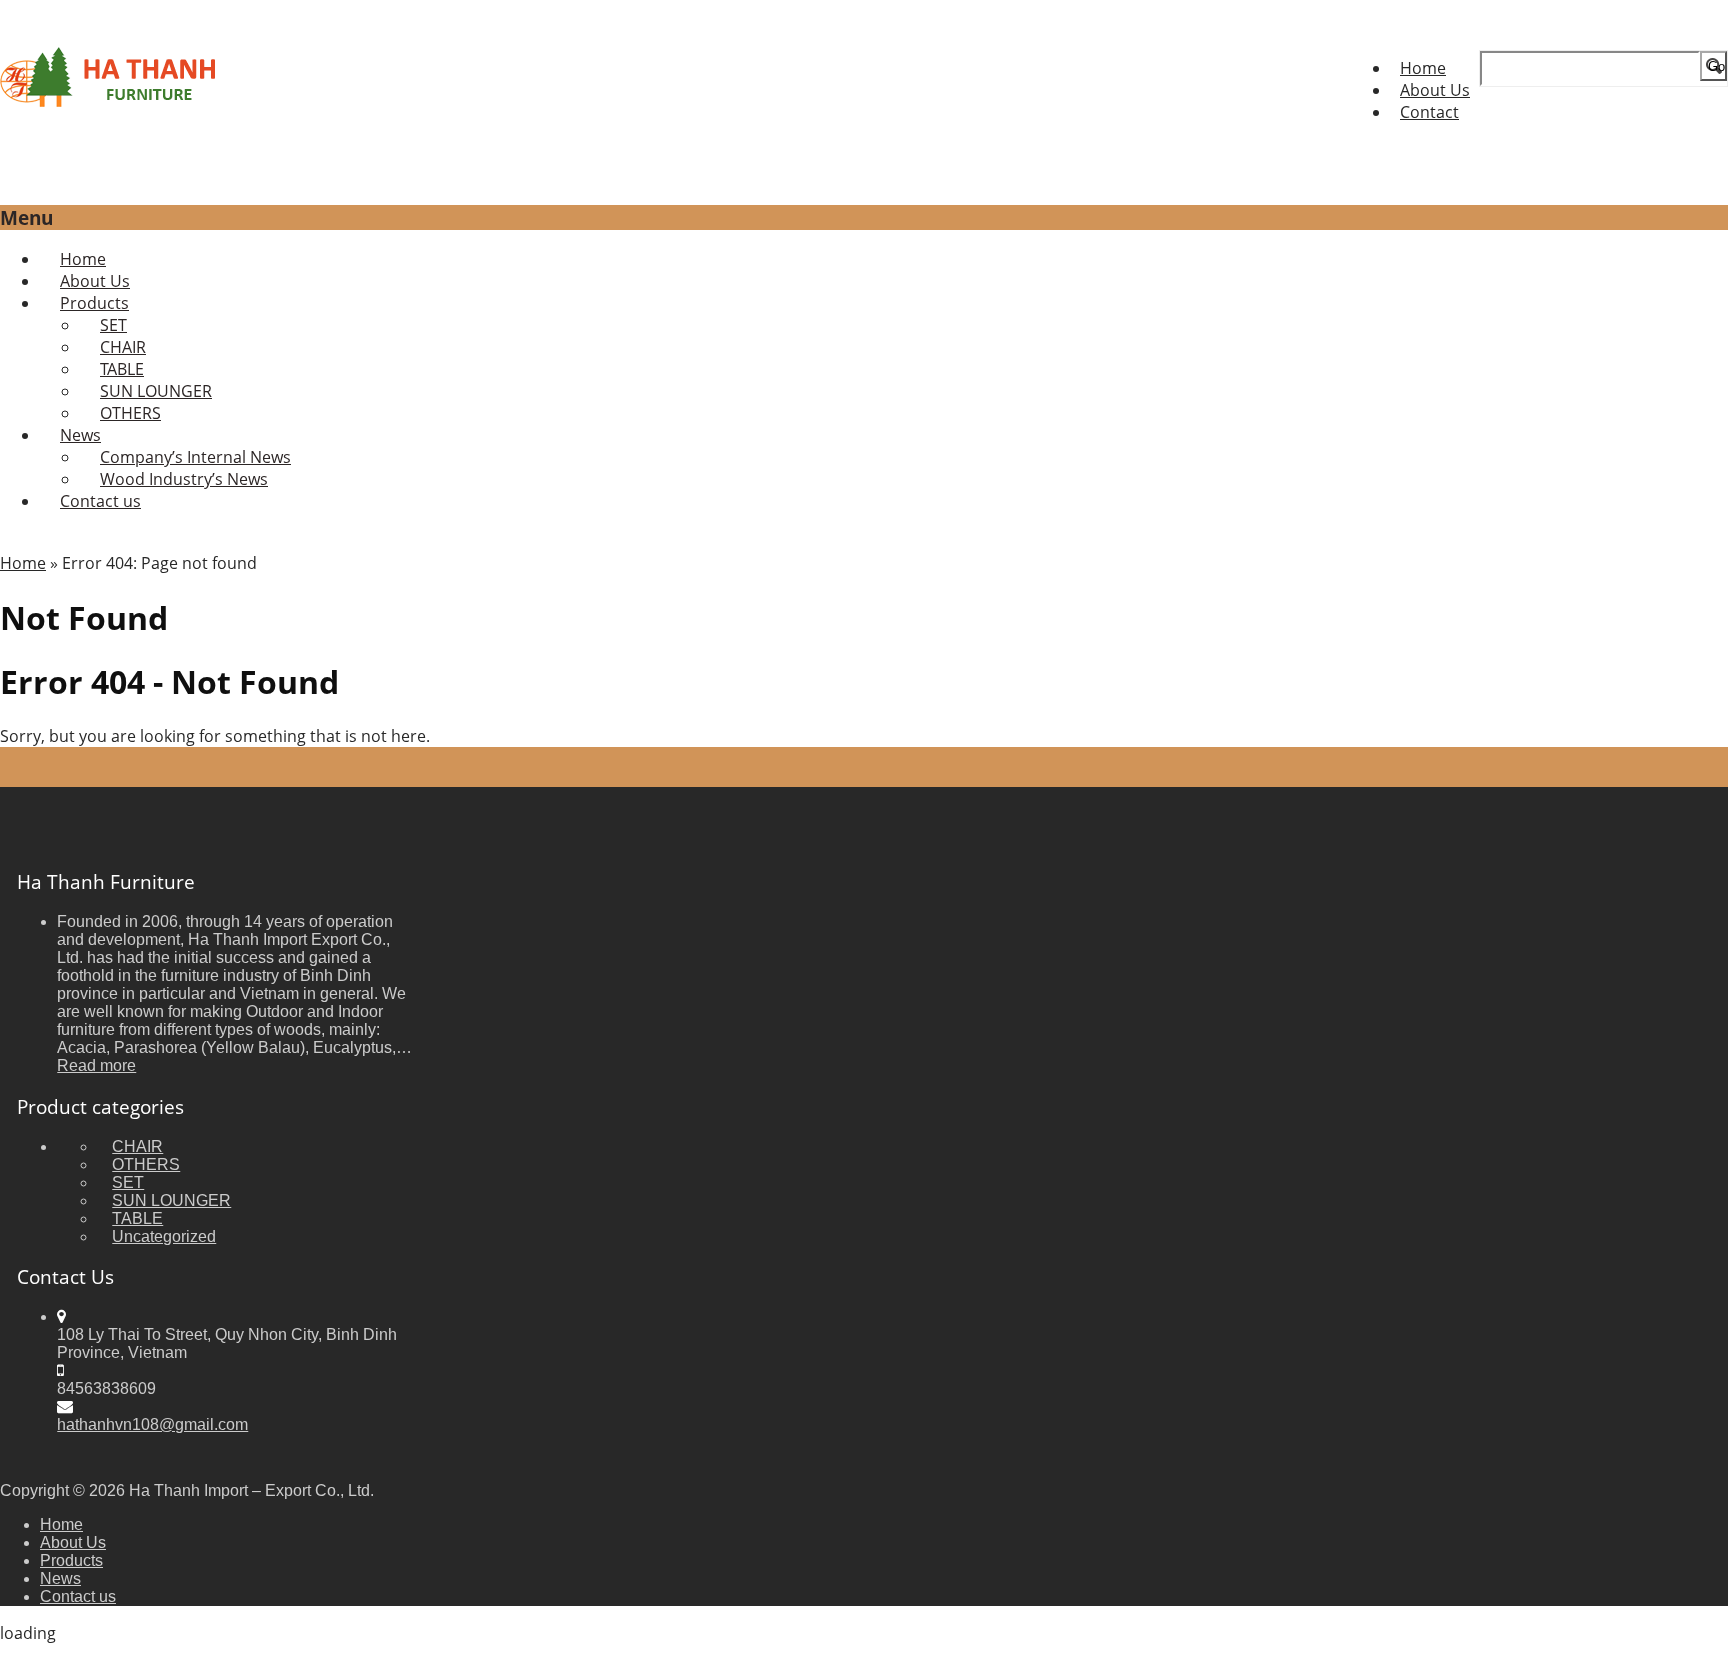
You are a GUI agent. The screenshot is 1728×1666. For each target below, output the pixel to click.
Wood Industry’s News (184, 479)
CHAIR (137, 1146)
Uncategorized (164, 1236)
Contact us (100, 501)
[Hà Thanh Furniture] (109, 101)
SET (128, 1182)
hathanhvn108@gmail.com (152, 1424)
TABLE (137, 1218)
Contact (1429, 112)
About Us (1435, 90)
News (60, 1578)
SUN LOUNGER (171, 1200)
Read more (96, 1065)
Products (71, 1560)
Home (1423, 68)
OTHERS (130, 413)
